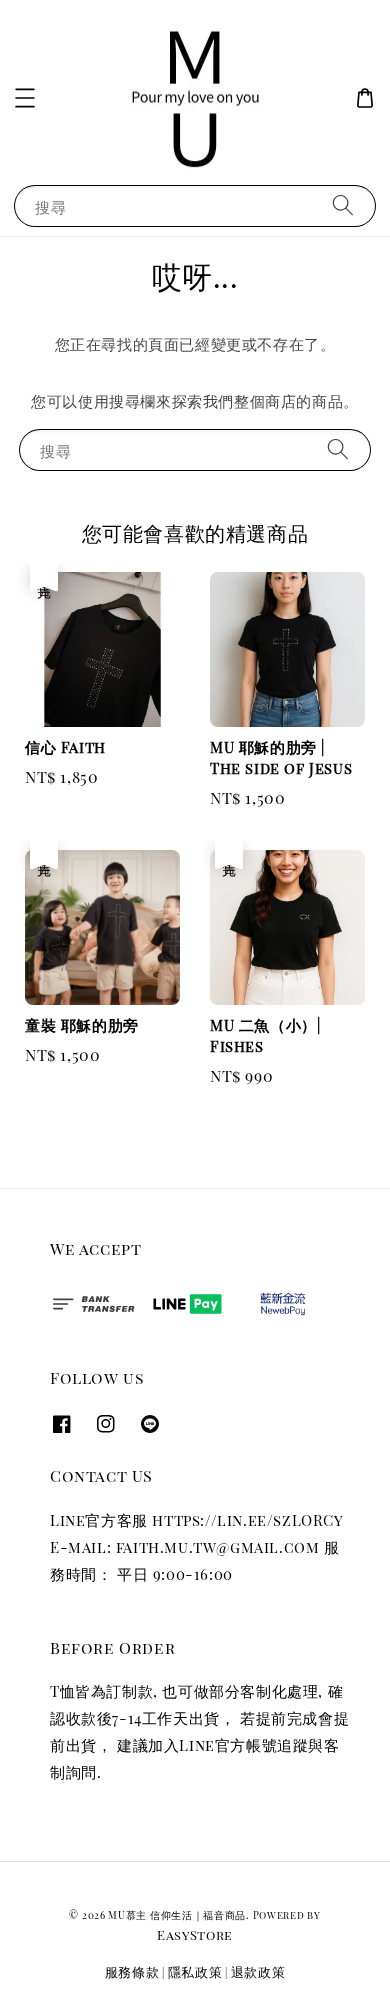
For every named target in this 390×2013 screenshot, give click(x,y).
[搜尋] (343, 205)
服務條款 (132, 1971)
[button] (25, 98)
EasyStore (195, 1934)
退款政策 (258, 1971)
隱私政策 (195, 1971)
